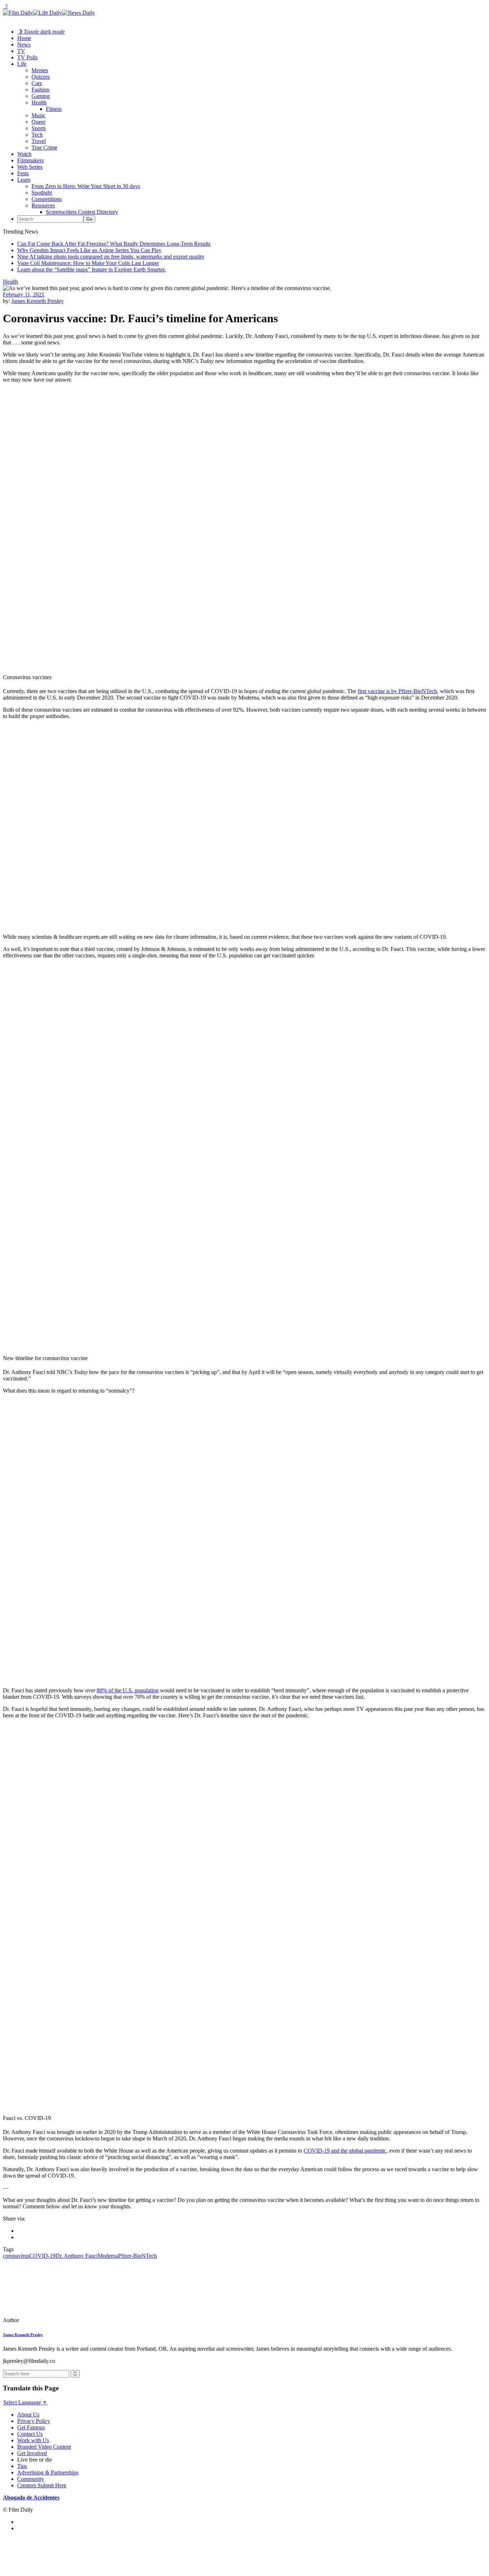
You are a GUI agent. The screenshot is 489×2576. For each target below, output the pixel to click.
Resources (43, 205)
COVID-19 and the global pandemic (345, 2151)
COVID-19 (42, 2256)
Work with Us (33, 2440)
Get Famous (31, 2427)
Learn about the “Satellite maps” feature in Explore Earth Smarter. (91, 269)
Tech (37, 135)
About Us (28, 2415)
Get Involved (32, 2453)
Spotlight (42, 193)
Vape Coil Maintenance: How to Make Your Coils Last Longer (88, 263)
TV (21, 51)
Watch (24, 154)
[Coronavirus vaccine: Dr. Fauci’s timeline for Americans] (52, 2320)
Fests (23, 173)
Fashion (40, 90)
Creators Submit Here (42, 2485)
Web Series (30, 167)
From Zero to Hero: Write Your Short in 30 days (86, 186)
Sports (39, 128)
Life (22, 64)
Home (24, 38)
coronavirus (16, 2256)
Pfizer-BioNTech (137, 2256)
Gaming (41, 96)
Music (38, 115)
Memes (40, 70)
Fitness (54, 109)
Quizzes (41, 77)
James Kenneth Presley (38, 301)
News (24, 45)
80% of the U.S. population (128, 1690)
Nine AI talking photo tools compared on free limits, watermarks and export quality (111, 257)
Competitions (47, 199)
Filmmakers (30, 160)
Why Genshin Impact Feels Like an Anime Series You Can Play (89, 250)
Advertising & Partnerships (48, 2472)
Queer (38, 122)
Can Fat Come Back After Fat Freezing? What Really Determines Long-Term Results (114, 244)
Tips (22, 2466)
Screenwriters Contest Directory (82, 212)
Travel (39, 141)
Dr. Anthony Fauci (77, 2256)
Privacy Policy (34, 2421)
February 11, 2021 (24, 295)
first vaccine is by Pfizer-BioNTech (397, 691)
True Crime (44, 148)
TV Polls (27, 57)
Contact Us (30, 2434)
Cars (37, 83)
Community (31, 2479)
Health (39, 102)
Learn (24, 180)
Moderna (108, 2256)
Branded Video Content (44, 2447)
